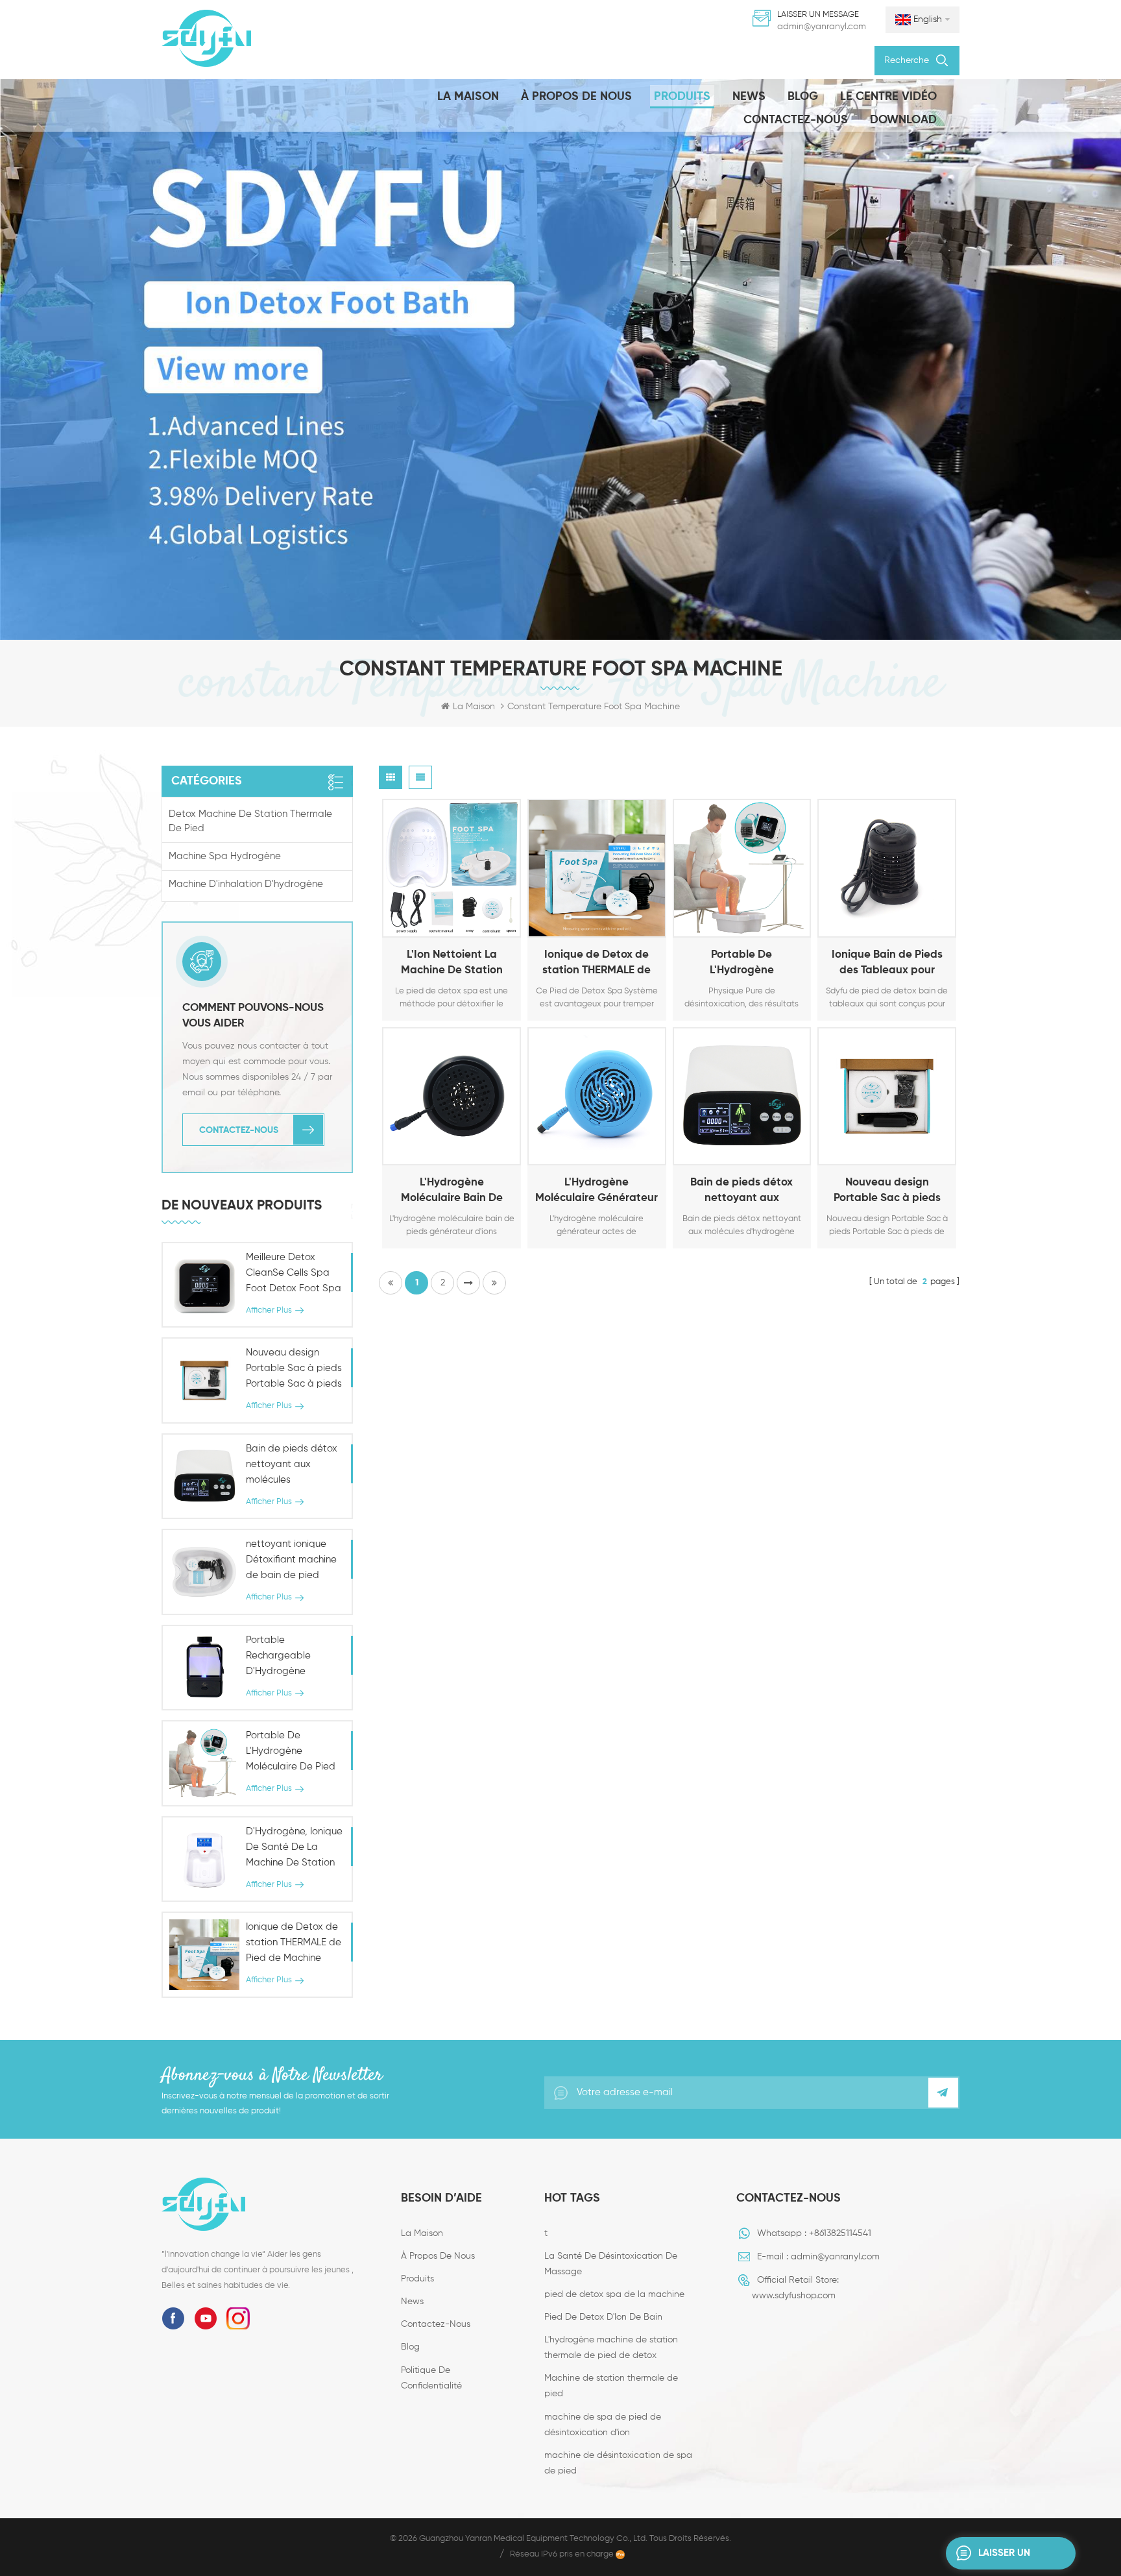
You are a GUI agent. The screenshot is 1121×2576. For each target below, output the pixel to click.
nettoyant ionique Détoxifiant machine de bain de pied (291, 1560)
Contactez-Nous (796, 120)
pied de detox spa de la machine (614, 2294)
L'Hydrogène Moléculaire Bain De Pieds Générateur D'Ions (452, 1192)
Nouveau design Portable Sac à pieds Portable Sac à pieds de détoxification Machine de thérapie (887, 1192)
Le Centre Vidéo (888, 97)
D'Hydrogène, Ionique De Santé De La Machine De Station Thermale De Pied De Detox (294, 1849)
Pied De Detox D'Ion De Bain (603, 2317)
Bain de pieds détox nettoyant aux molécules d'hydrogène (742, 1192)
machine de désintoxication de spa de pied (618, 2463)
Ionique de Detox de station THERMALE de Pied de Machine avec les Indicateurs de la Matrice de (597, 964)
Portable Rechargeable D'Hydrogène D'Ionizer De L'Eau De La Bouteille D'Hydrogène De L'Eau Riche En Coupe (294, 1657)
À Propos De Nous (576, 97)
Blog (803, 97)
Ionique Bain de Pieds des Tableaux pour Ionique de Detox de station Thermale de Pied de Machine (887, 964)
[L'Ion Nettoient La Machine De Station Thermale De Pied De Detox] (452, 868)
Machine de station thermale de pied (611, 2386)
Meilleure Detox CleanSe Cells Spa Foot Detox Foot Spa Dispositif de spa (294, 1274)
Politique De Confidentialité (431, 2378)
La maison (468, 97)
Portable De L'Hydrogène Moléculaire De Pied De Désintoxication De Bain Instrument (742, 964)
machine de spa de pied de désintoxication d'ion (603, 2425)
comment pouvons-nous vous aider (253, 1016)
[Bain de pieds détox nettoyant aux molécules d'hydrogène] (742, 1097)
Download (903, 120)
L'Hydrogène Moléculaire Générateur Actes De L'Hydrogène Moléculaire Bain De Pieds (597, 1192)
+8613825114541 (840, 2233)
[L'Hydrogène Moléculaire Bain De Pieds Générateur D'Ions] (452, 1097)
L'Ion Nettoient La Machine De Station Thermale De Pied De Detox (452, 964)
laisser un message (1004, 2559)
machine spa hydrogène (225, 856)
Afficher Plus (435, 925)
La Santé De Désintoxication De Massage (611, 2264)
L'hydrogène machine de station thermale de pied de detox (611, 2348)
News (749, 97)
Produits (682, 97)
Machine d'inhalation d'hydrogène (246, 884)
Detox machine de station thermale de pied (250, 821)
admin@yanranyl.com (822, 27)
